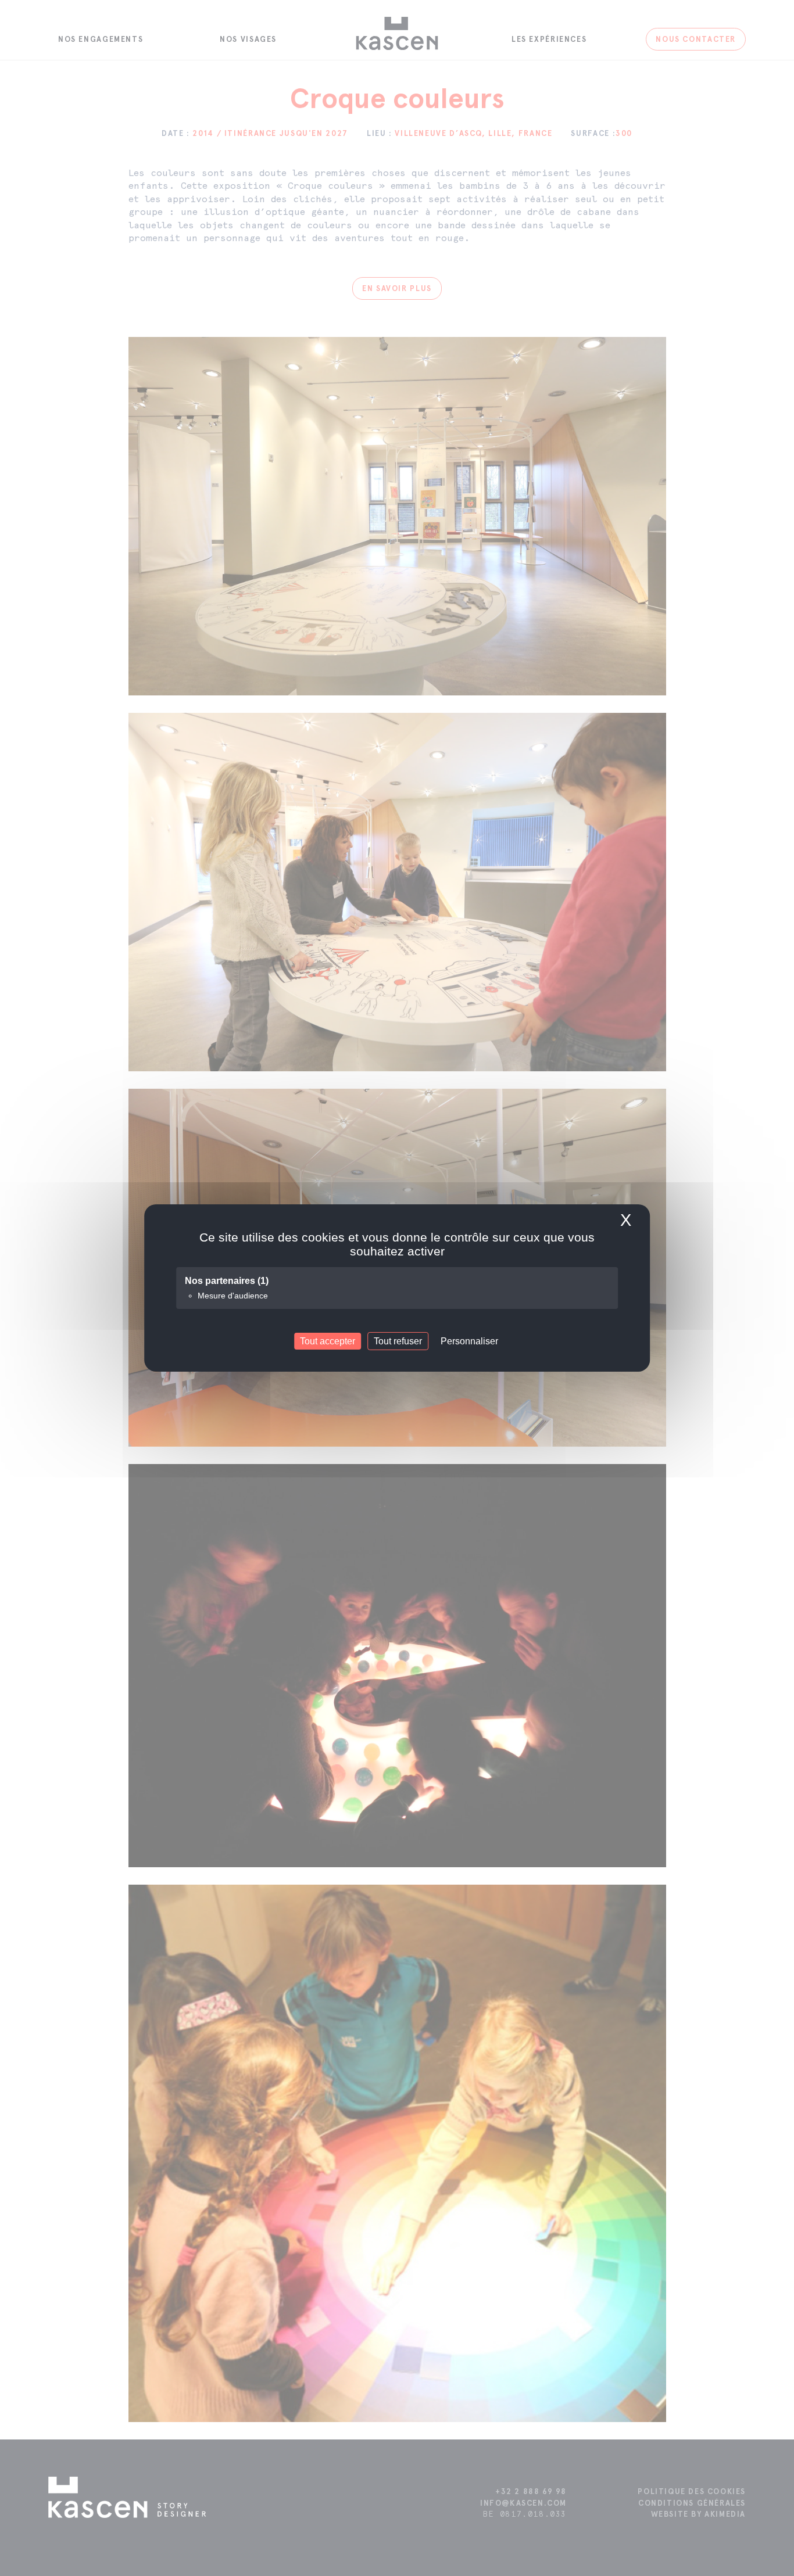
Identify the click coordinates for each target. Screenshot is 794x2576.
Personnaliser (469, 1341)
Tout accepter (328, 1341)
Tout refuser (398, 1341)
